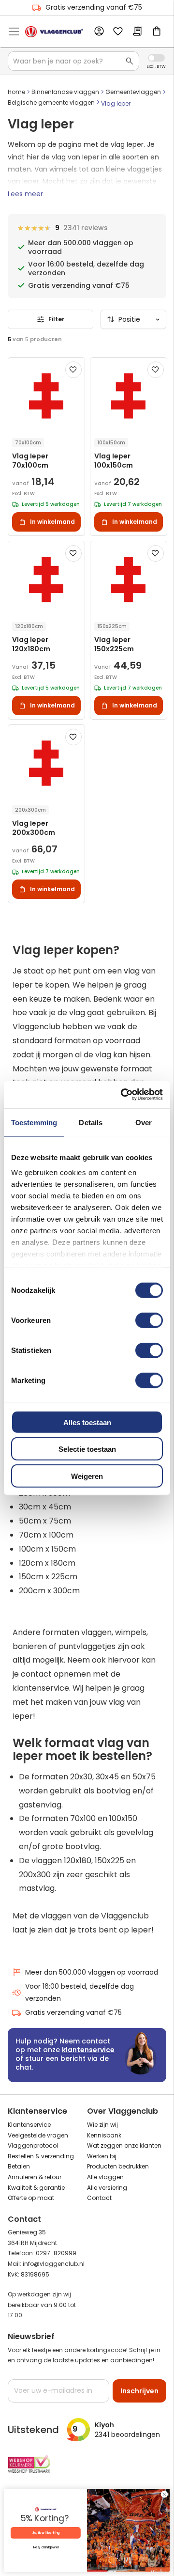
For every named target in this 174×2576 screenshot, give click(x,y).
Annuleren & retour (35, 2177)
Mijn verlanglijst (118, 32)
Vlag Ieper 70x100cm (30, 461)
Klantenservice (29, 2125)
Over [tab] (144, 1122)
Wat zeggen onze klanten (124, 2145)
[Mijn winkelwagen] (157, 32)
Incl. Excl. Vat (156, 58)
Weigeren (87, 1476)
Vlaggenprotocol (33, 2145)
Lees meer (25, 194)
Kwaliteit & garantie (36, 2188)
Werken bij (102, 2156)
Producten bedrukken (118, 2166)
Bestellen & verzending (41, 2156)
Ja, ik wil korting (46, 2533)
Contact (99, 2198)
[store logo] (54, 32)
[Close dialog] (164, 2494)
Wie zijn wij (102, 2125)
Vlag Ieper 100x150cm (114, 461)
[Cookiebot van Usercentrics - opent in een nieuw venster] (123, 1095)
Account (99, 31)
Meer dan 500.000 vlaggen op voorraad (92, 1972)
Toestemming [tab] (34, 1122)
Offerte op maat (31, 2198)
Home (16, 92)
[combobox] (73, 61)
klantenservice (88, 2050)
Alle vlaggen (105, 2177)
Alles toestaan (87, 1422)
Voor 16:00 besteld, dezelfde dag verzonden (80, 1992)
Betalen (19, 2166)
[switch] (149, 1321)
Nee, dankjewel (46, 2547)
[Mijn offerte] (137, 32)
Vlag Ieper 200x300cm (34, 828)
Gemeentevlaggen (133, 92)
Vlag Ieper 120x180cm (31, 644)
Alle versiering (107, 2188)
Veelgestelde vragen (38, 2135)
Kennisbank (104, 2135)
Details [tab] (91, 1122)
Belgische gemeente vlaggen (51, 102)
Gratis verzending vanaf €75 (94, 7)
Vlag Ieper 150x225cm (114, 644)
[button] (73, 370)
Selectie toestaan (87, 1449)
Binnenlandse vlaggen (65, 92)
